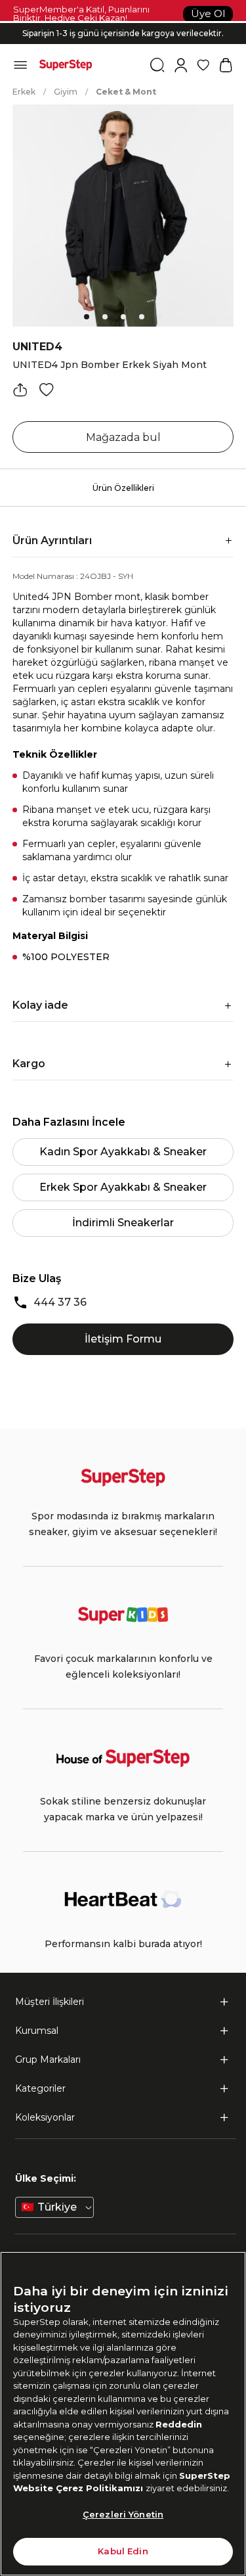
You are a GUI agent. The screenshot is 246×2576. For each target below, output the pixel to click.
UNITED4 (37, 347)
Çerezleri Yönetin (123, 2514)
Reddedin (179, 2424)
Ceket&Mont (126, 92)
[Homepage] (66, 65)
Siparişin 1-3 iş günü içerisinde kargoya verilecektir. (123, 33)
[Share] (20, 390)
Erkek (24, 92)
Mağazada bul (123, 437)
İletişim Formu (123, 1339)
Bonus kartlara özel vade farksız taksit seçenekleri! (123, 23)
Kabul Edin (123, 2551)
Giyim (66, 92)
